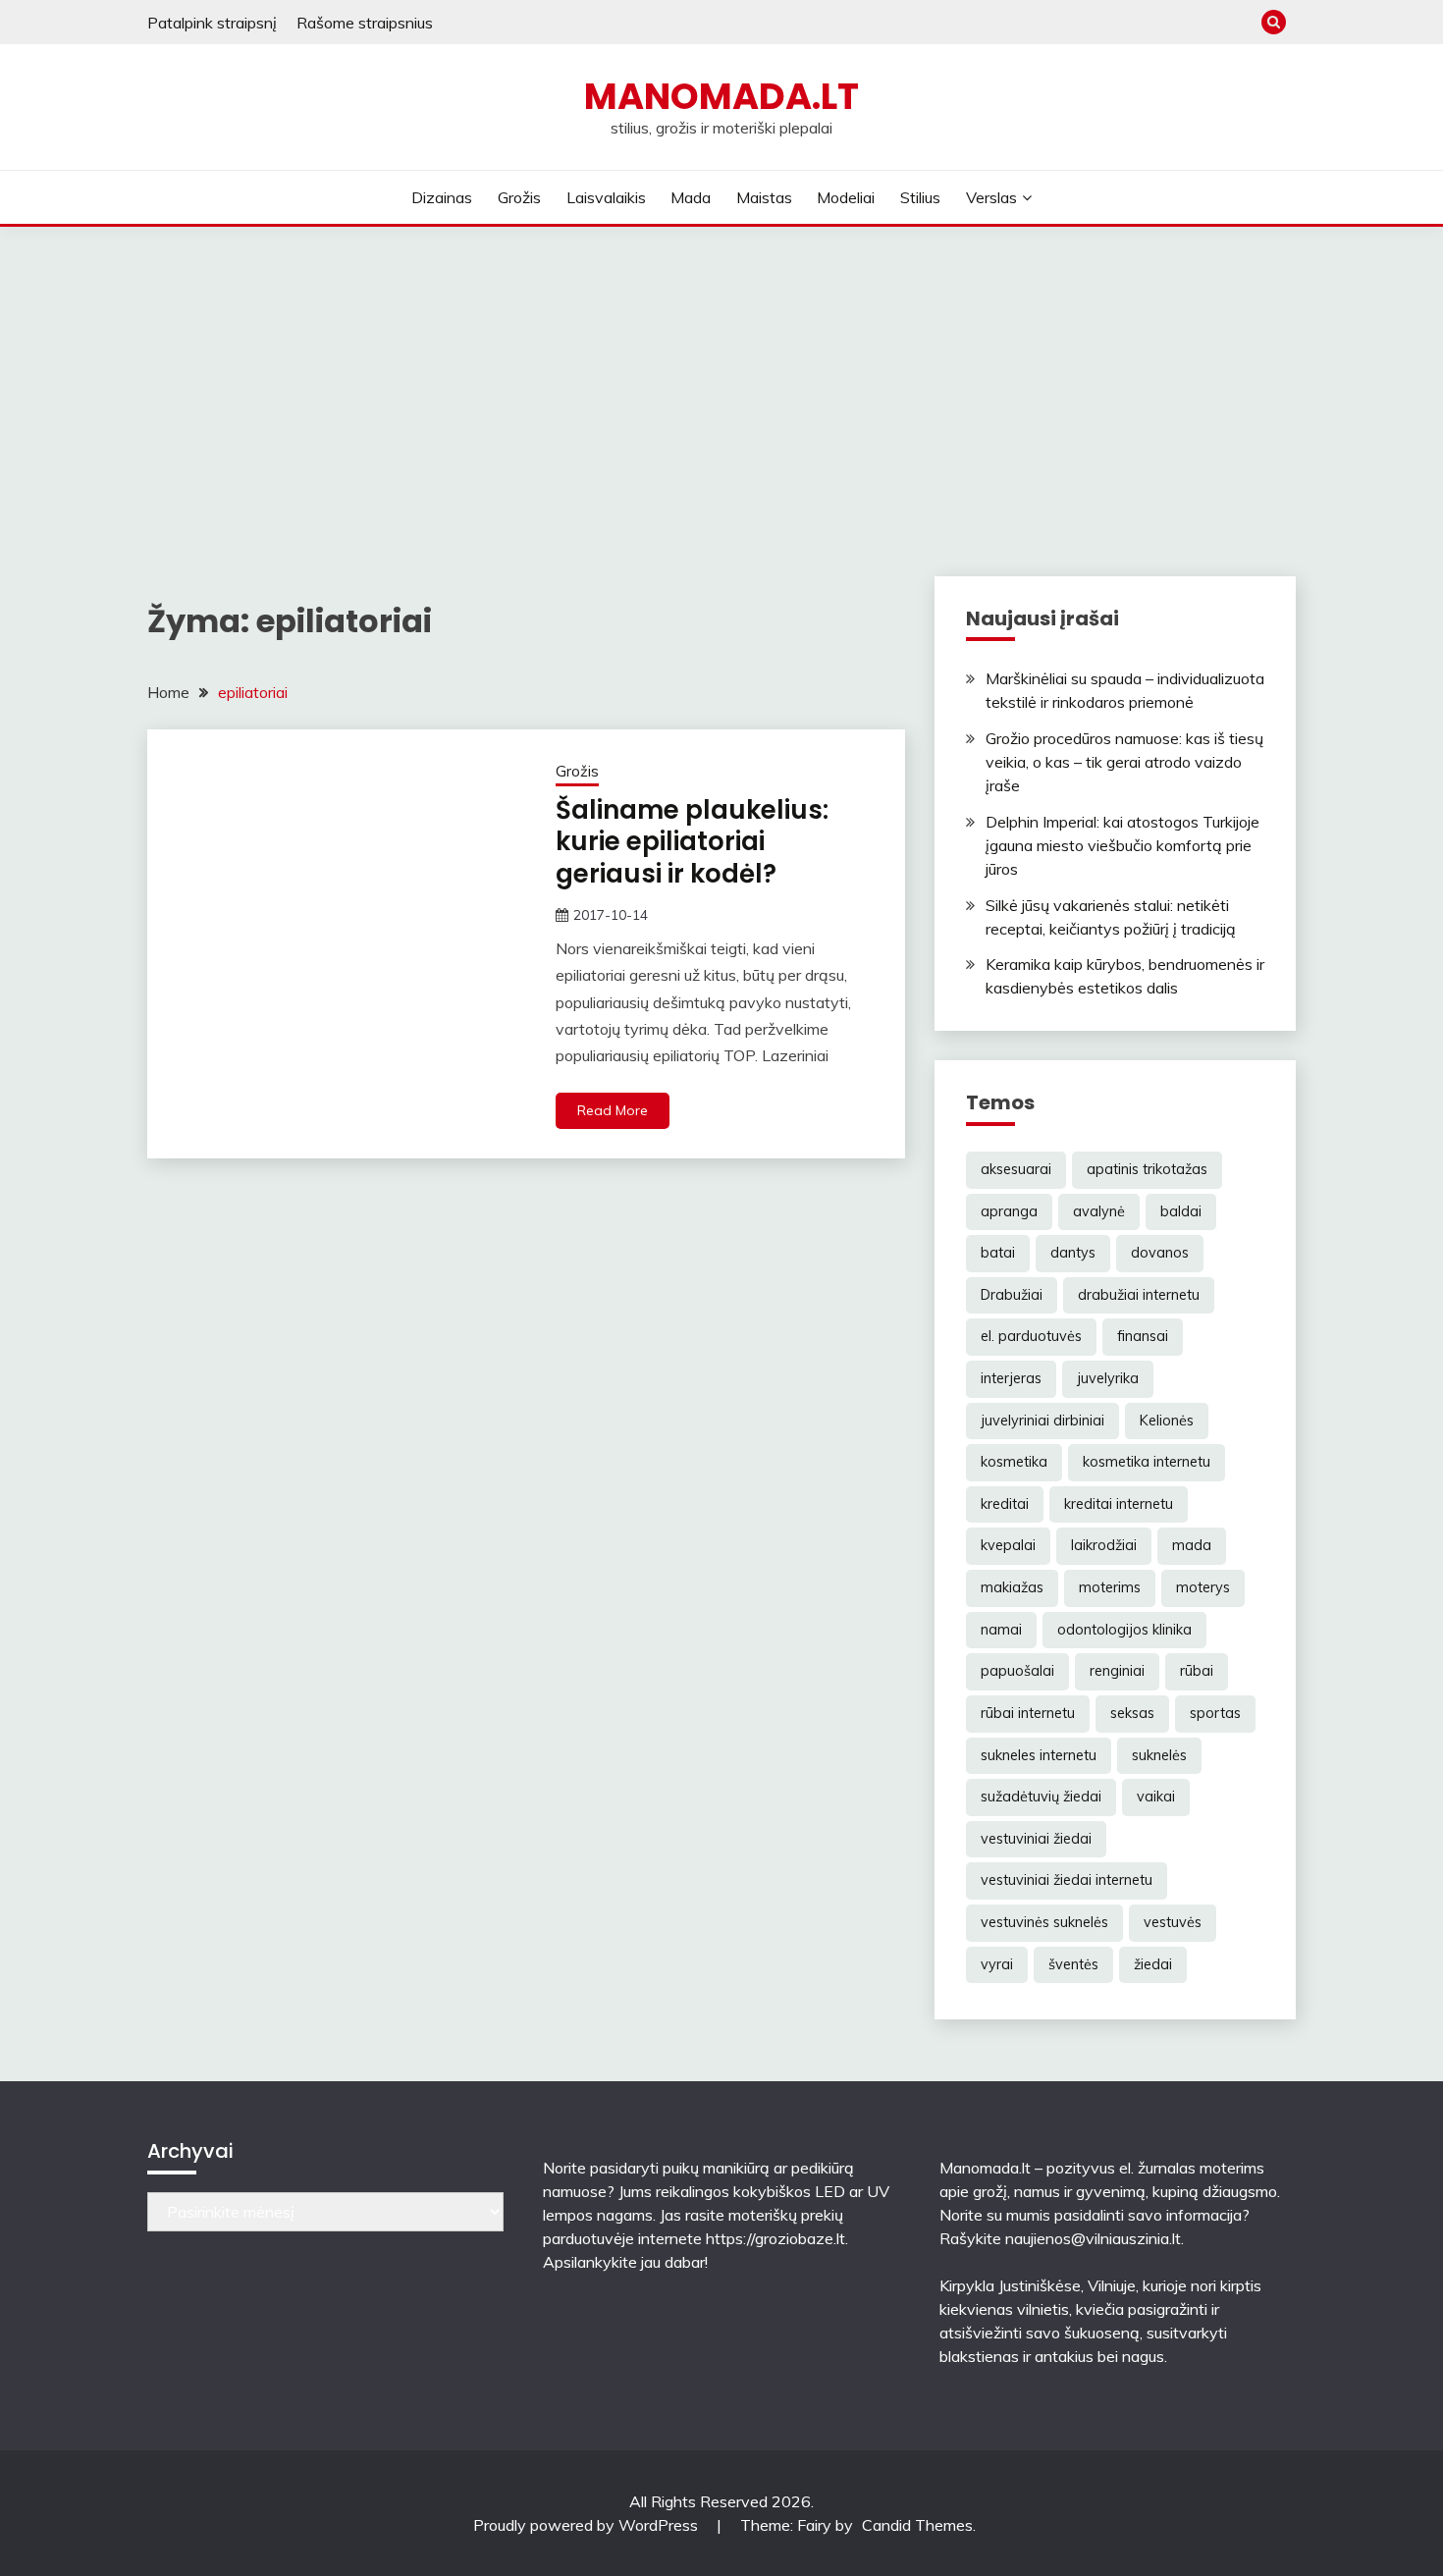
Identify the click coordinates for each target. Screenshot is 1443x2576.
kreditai (1005, 1504)
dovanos (1160, 1253)
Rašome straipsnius (365, 23)
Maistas (764, 197)
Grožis (519, 197)
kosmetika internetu (1147, 1462)
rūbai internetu (1028, 1713)
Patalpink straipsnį (212, 23)
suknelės (1159, 1755)
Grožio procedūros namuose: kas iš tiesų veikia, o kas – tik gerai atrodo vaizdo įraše (1124, 762)
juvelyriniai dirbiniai (1042, 1421)
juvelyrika (1108, 1378)
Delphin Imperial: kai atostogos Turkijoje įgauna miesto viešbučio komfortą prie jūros (1122, 845)
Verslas (991, 197)
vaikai (1156, 1797)
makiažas (1012, 1587)
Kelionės (1167, 1421)
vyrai (997, 1964)
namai (1001, 1630)
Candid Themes (917, 2525)
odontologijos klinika (1124, 1630)
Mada (691, 197)
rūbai (1197, 1671)
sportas (1215, 1713)
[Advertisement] (721, 374)
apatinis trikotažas (1147, 1169)
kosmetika (1014, 1462)
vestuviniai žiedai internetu (1067, 1880)
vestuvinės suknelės (1044, 1922)
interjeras (1011, 1378)
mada (1192, 1545)
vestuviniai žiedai (1036, 1839)
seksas (1132, 1713)
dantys (1073, 1253)
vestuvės (1173, 1922)
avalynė (1099, 1211)
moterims (1110, 1587)
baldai (1181, 1211)
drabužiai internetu (1139, 1295)
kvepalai (1008, 1545)
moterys (1203, 1587)
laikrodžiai (1104, 1545)
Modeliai (846, 197)
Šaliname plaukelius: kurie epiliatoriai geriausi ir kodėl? (692, 842)
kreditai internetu (1119, 1504)
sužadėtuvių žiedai (1041, 1797)
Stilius (920, 197)
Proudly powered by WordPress (588, 2525)
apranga (1009, 1211)
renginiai (1117, 1671)
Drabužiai (1012, 1295)
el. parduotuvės (1031, 1336)
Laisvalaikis (606, 197)
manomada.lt (721, 96)
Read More (613, 1110)
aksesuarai (1016, 1169)
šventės (1073, 1964)
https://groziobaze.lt (775, 2238)
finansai (1143, 1336)
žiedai (1153, 1964)
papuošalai (1017, 1671)
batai (998, 1253)
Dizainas (442, 197)
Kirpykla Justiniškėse (1010, 2285)
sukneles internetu (1039, 1755)
